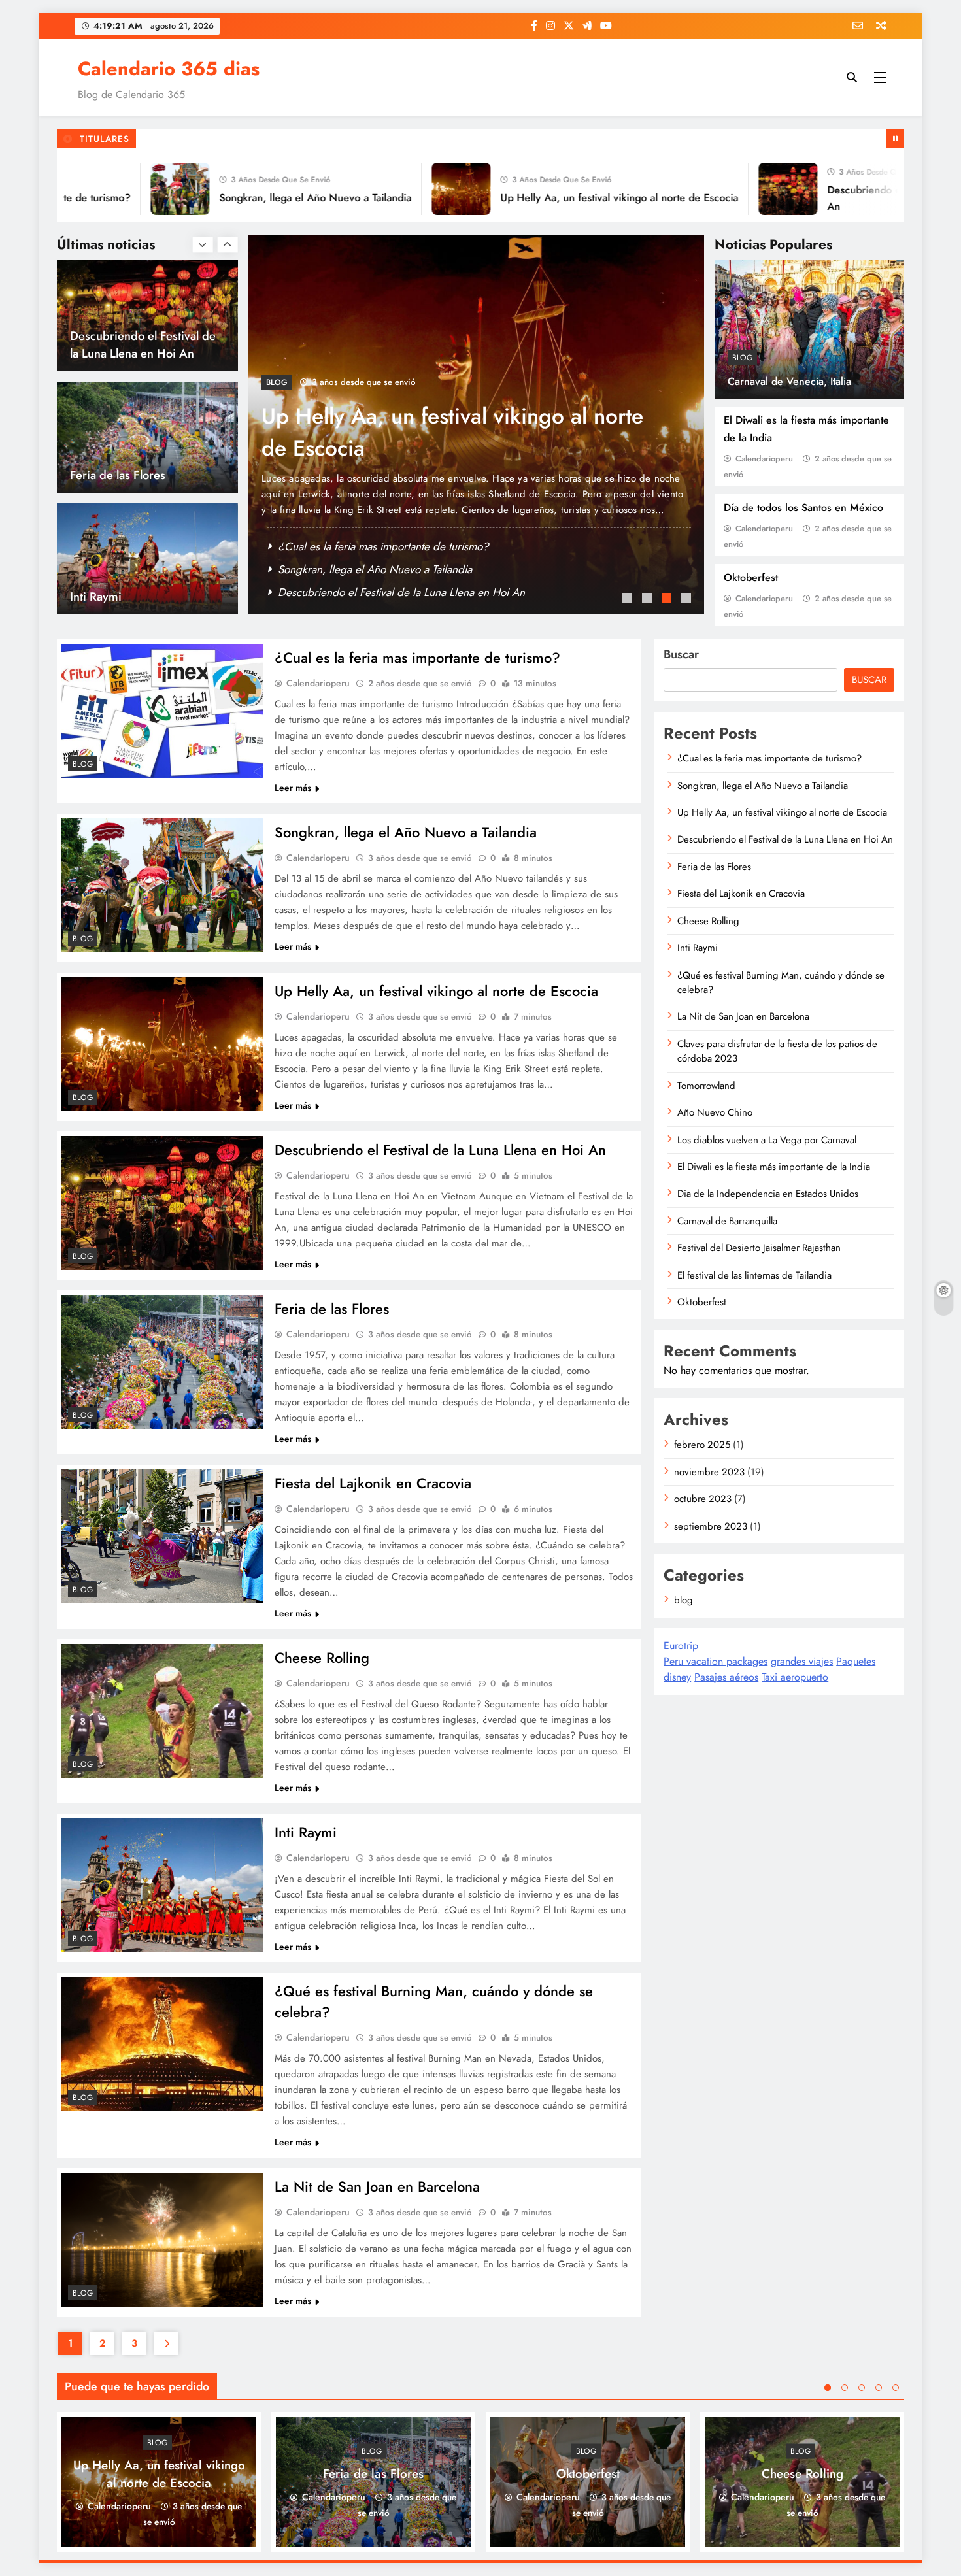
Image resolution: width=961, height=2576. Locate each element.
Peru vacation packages (716, 1661)
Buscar (681, 654)
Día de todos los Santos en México (803, 508)
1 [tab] (629, 599)
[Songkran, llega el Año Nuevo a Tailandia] (112, 189)
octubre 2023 (703, 1499)
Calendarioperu (764, 459)
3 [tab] (668, 599)
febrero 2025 (702, 1445)
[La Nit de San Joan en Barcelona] (162, 2240)
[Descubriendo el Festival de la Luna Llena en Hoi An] (720, 189)
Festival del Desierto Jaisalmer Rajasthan (759, 1248)
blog (742, 358)
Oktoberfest (751, 577)
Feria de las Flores (118, 353)
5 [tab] (896, 2388)
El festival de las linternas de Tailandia (754, 1275)
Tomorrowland (706, 1086)
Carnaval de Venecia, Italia (789, 381)
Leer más (293, 788)
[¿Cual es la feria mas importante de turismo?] (162, 711)
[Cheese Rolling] (162, 1711)
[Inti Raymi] (162, 1885)
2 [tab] (649, 599)
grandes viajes (802, 1661)
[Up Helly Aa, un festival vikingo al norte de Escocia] (393, 189)
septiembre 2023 (711, 1526)
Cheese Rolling (322, 1658)
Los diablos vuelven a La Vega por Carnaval (767, 1140)
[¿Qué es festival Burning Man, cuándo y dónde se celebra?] (162, 2044)
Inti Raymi (96, 475)
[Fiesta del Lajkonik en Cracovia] (162, 1536)
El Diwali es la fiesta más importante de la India (774, 1167)
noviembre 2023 (709, 1472)
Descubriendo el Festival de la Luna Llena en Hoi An (440, 1150)
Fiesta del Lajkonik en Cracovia (373, 1483)
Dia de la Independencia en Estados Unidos (768, 1194)
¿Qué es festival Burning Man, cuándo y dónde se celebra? (781, 982)
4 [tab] (688, 599)
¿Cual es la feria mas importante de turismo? (383, 546)
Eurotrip (681, 1646)
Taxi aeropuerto (795, 1677)
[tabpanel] (476, 425)
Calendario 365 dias (169, 69)
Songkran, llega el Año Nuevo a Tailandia (247, 198)
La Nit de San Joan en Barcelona (377, 2186)
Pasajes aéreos (726, 1677)
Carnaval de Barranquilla (727, 1221)
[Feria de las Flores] (162, 1362)
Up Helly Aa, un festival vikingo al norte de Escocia (551, 198)
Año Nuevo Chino (715, 1112)
